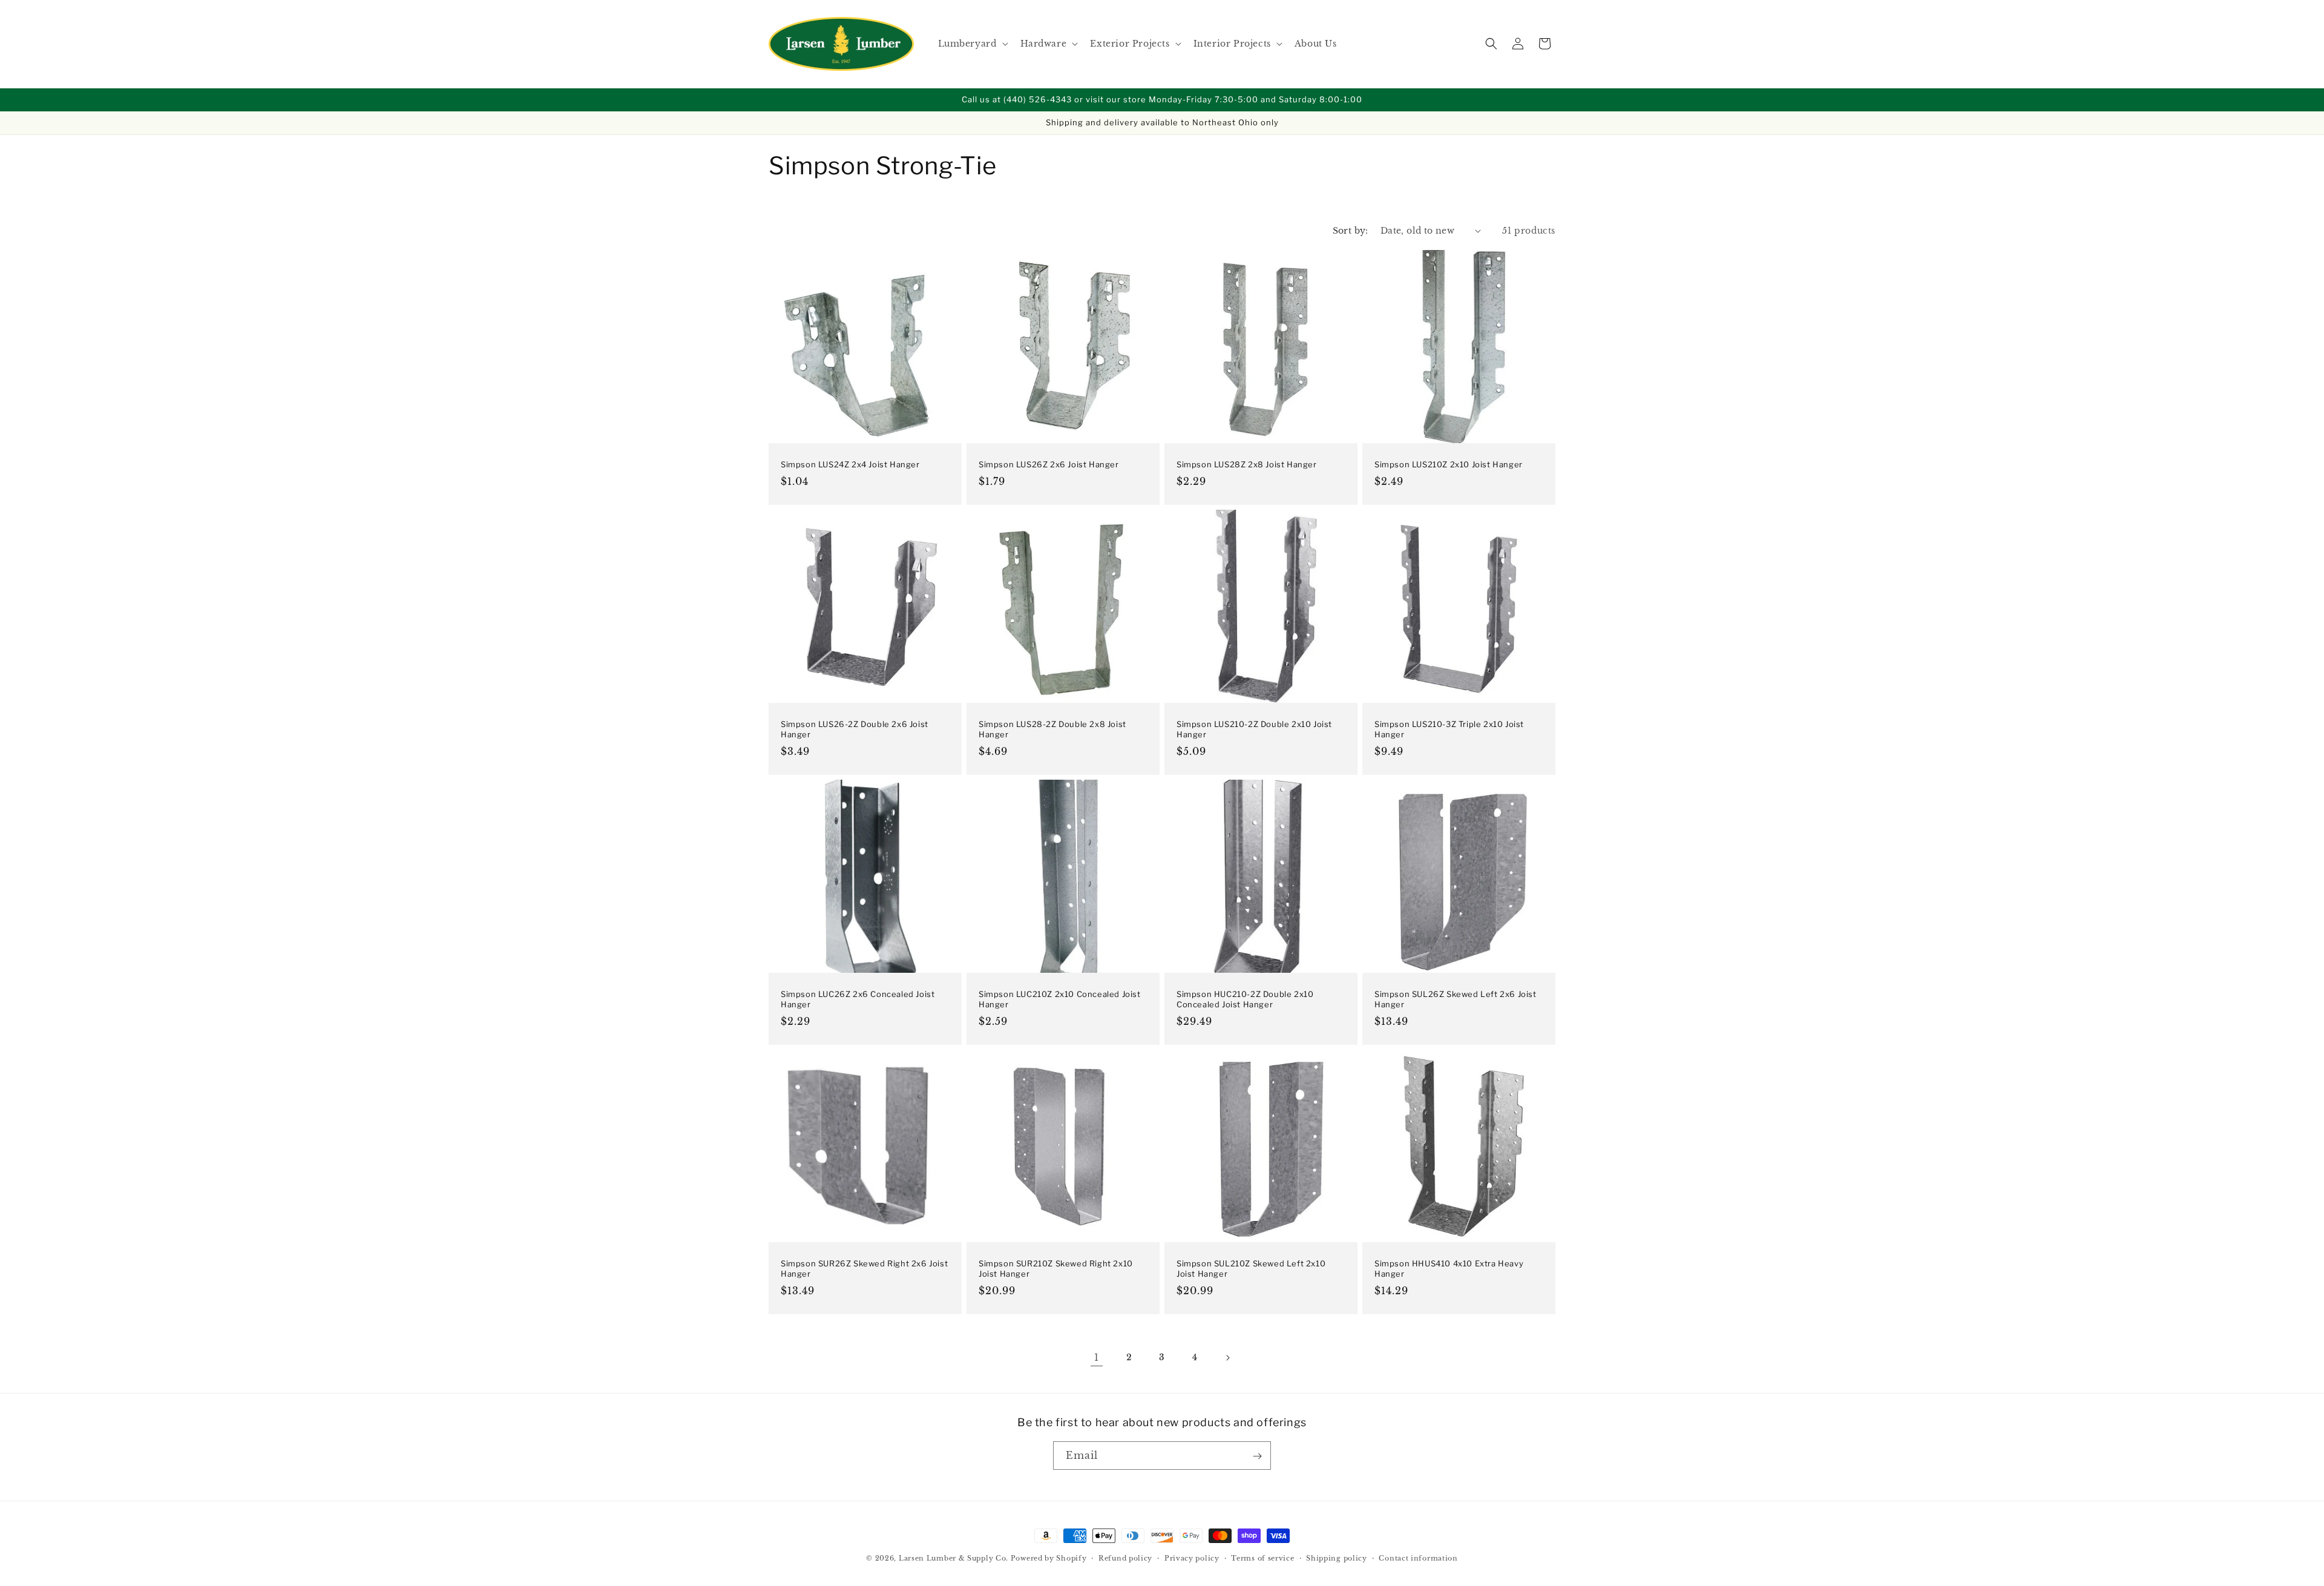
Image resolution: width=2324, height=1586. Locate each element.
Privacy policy (1192, 1558)
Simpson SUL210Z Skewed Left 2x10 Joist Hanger (1251, 1268)
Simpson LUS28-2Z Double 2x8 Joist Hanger (1052, 729)
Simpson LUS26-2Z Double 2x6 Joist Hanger (855, 729)
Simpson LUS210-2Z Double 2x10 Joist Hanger (1254, 729)
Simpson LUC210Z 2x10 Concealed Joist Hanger (1060, 999)
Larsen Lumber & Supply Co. (954, 1558)
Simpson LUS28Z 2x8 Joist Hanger (1247, 464)
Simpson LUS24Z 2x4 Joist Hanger (850, 464)
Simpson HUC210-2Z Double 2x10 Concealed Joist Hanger (1245, 999)
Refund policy (1125, 1558)
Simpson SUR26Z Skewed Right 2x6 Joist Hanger (864, 1268)
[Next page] (1227, 1358)
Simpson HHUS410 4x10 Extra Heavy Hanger (1449, 1268)
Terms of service (1262, 1558)
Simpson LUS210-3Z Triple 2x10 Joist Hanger (1449, 729)
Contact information (1418, 1558)
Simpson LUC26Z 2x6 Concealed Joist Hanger (858, 999)
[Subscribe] (1257, 1456)
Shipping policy (1337, 1558)
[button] (972, 44)
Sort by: (1351, 231)
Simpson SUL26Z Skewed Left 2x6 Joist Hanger (1456, 999)
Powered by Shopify (1049, 1558)
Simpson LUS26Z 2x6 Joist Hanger (1049, 464)
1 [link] (1097, 1358)
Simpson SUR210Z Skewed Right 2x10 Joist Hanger (1056, 1268)
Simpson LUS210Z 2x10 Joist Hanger (1449, 464)
